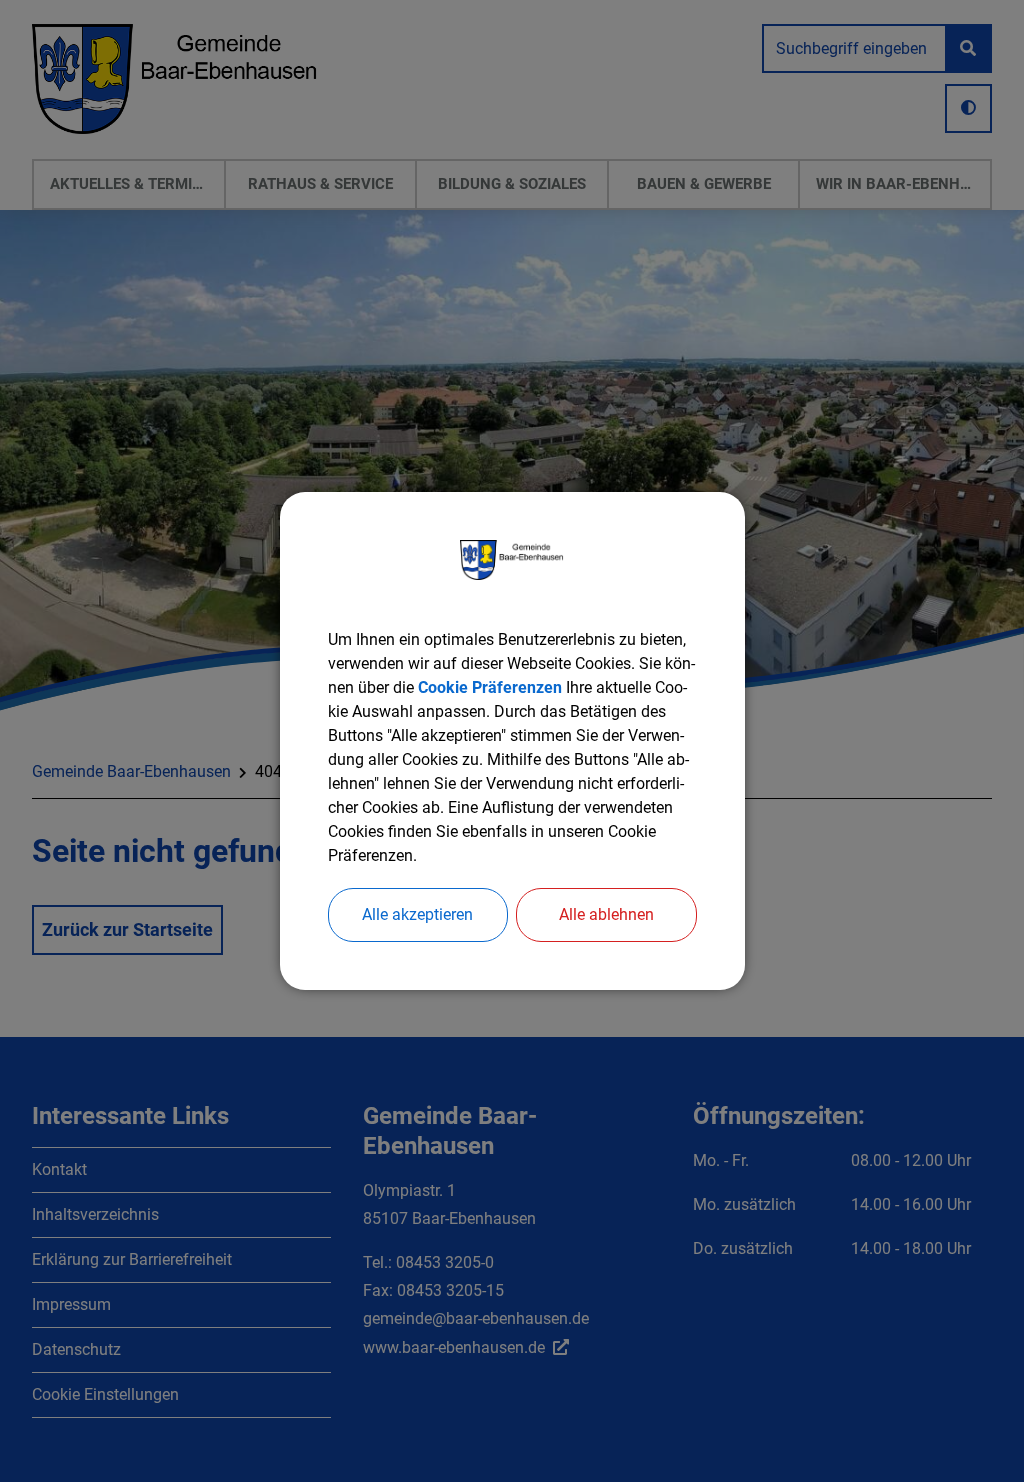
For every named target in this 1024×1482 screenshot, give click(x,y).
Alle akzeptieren (417, 914)
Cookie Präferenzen (490, 687)
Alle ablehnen (606, 914)
